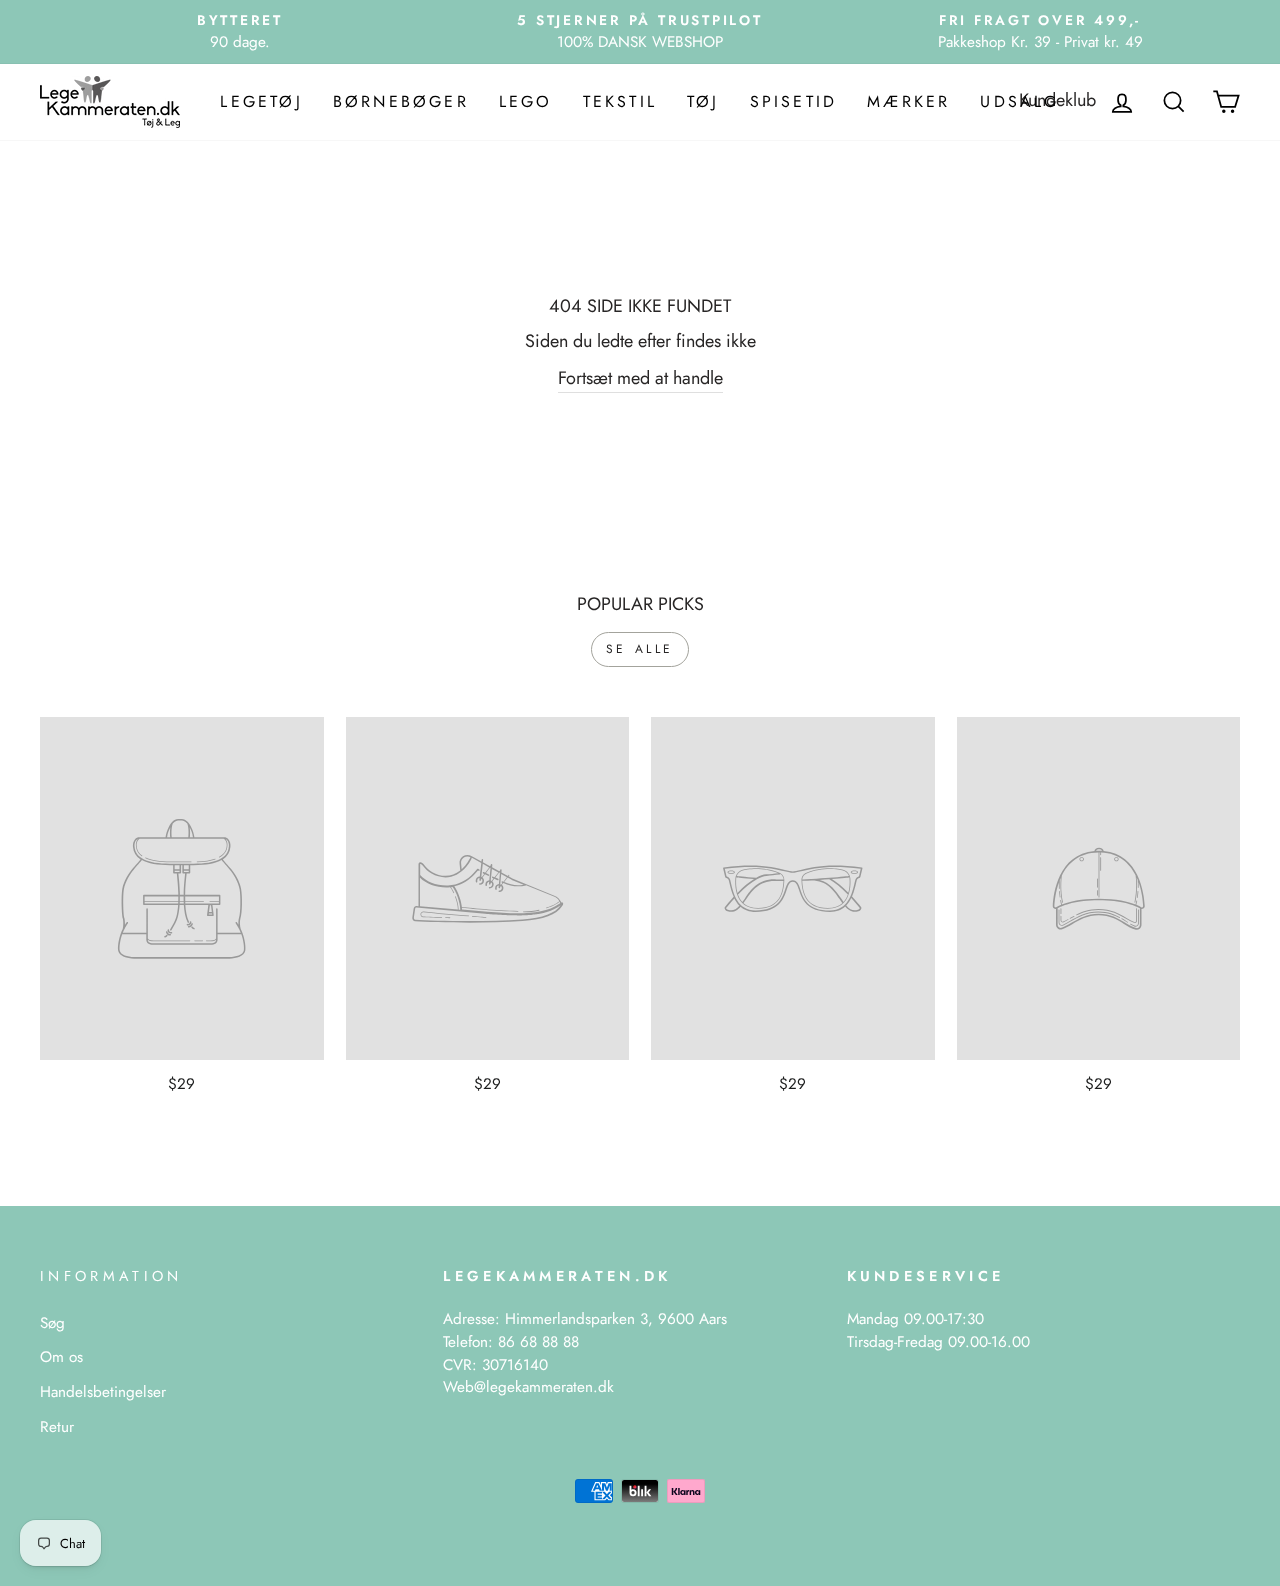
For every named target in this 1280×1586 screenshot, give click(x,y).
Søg (52, 1323)
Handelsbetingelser (103, 1392)
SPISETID (794, 101)
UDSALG (1019, 101)
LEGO (526, 101)
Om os (61, 1357)
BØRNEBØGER (401, 101)
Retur (57, 1427)
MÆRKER (908, 101)
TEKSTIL (620, 101)
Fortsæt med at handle (640, 378)
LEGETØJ (261, 101)
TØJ (703, 101)
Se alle (640, 649)
